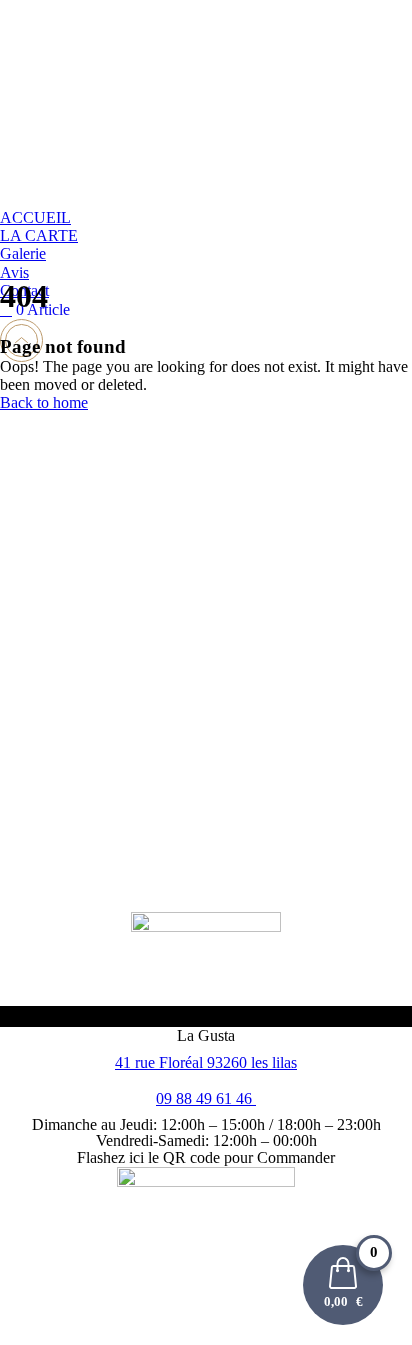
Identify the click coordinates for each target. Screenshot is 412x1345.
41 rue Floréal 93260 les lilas (206, 1062)
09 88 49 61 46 (206, 1098)
